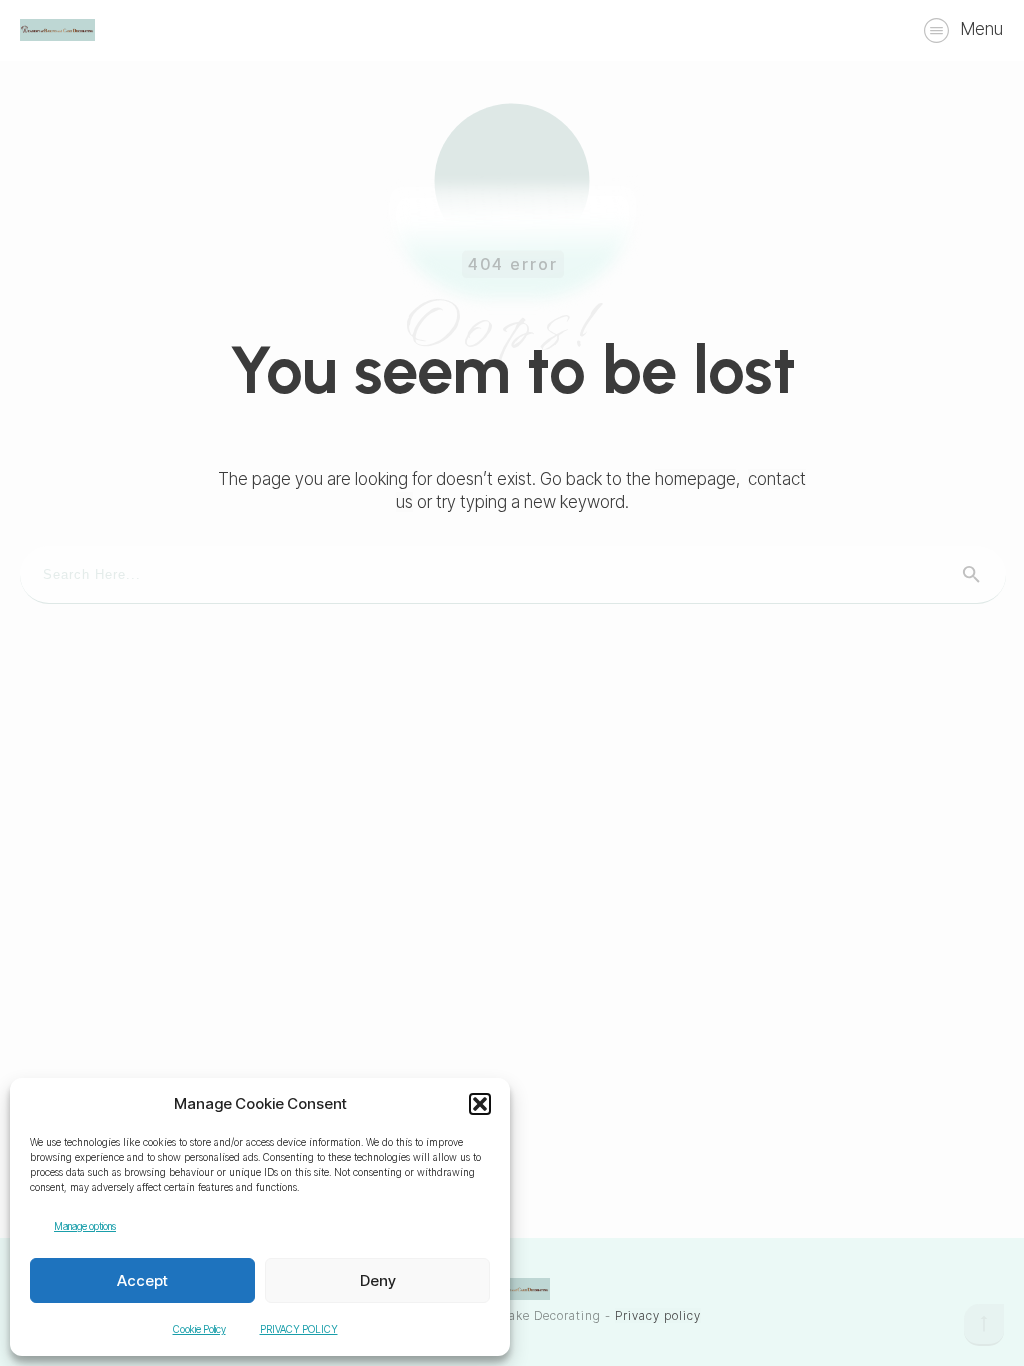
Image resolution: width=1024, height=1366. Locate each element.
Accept (142, 1280)
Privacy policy (658, 1315)
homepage (695, 479)
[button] (480, 1104)
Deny (378, 1280)
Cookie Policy (199, 1329)
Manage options (85, 1226)
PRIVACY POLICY (299, 1329)
